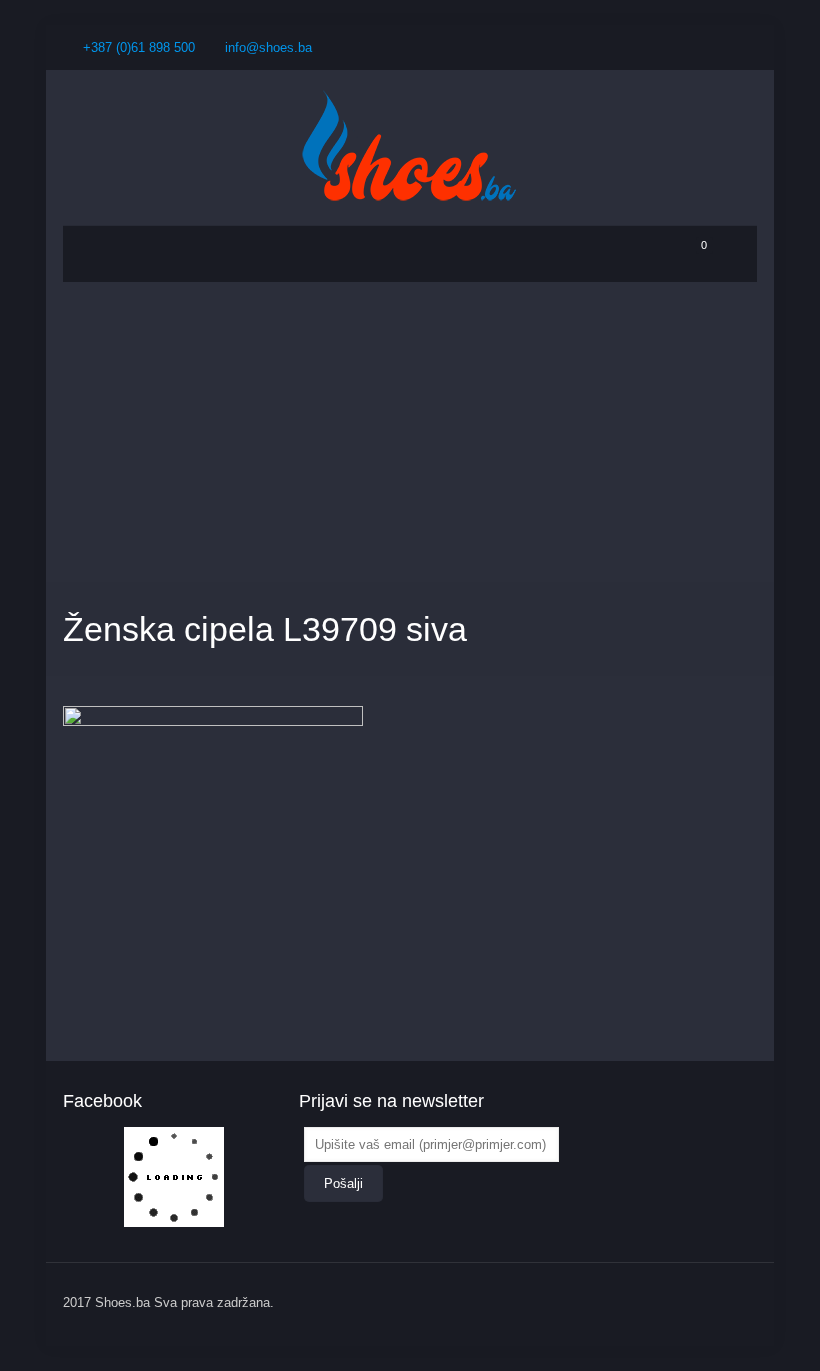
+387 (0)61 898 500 (139, 47)
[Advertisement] (410, 432)
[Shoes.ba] (410, 147)
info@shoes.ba (268, 47)
